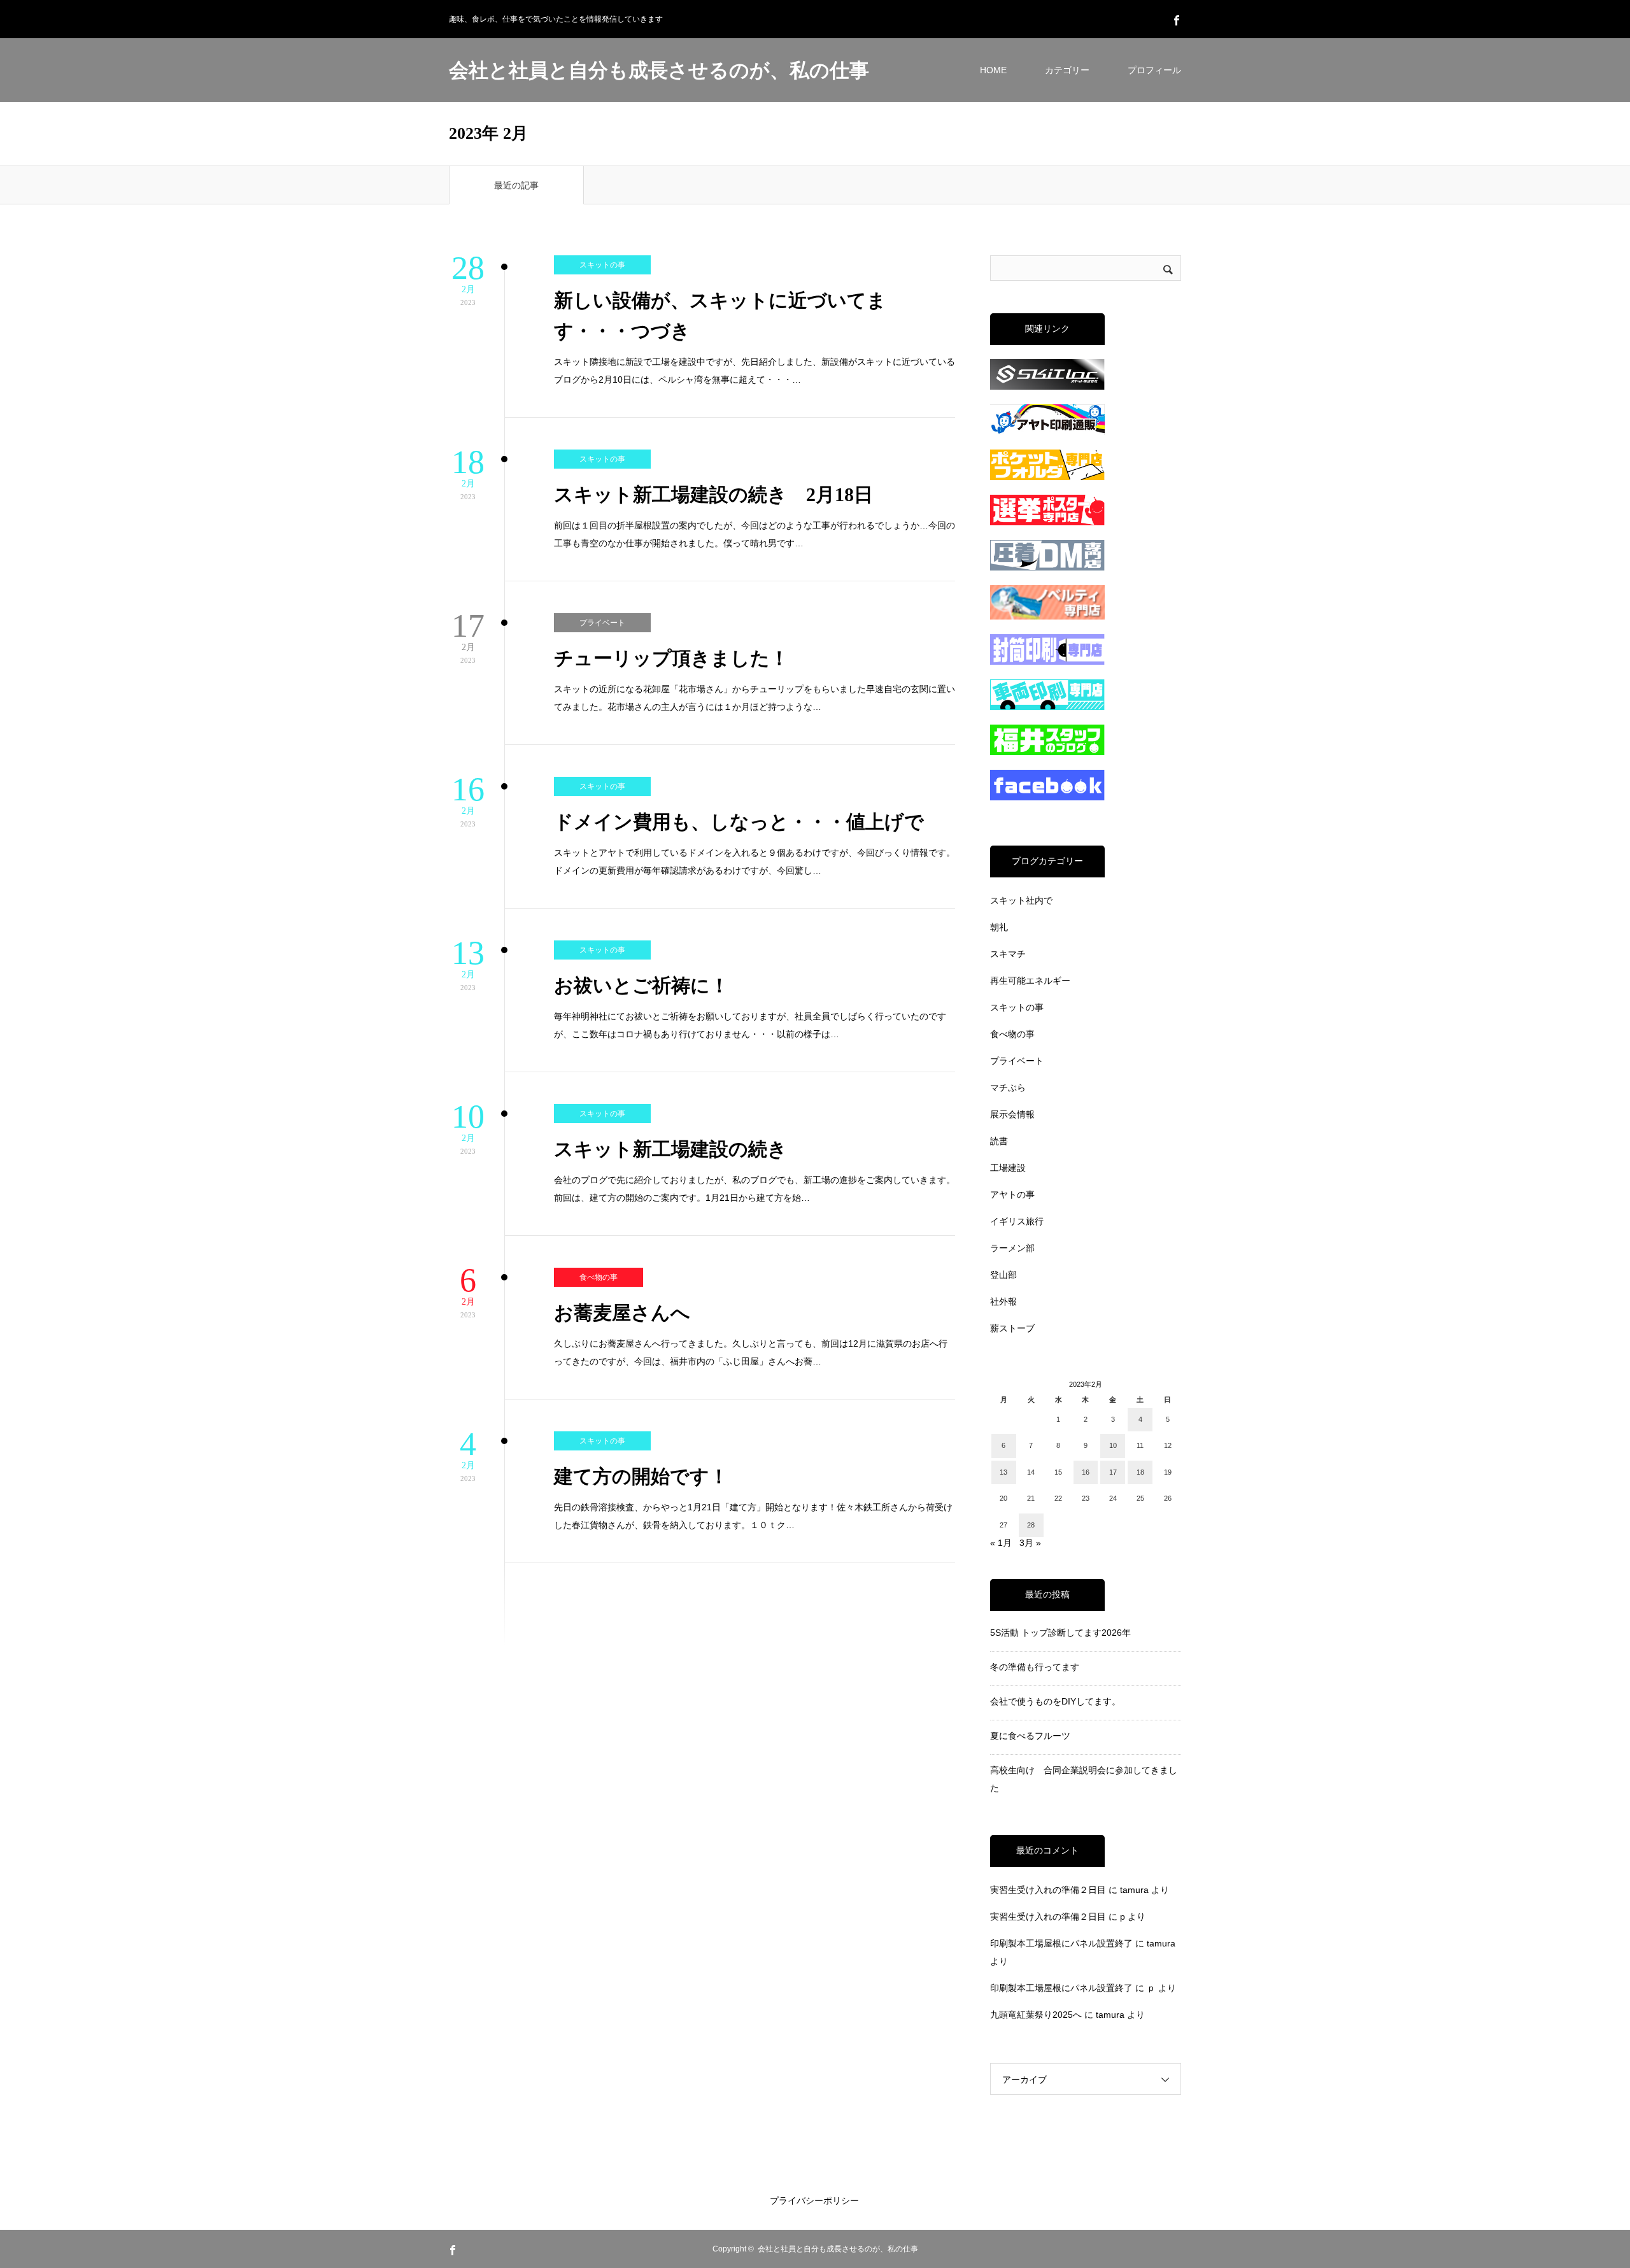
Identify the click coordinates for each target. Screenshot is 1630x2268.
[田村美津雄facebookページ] (1047, 797)
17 (1113, 1472)
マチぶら (1008, 1088)
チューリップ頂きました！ (671, 658)
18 (1140, 1472)
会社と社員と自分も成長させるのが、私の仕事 (659, 70)
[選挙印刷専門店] (1047, 522)
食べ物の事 (599, 1277)
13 (1003, 1472)
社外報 (1003, 1301)
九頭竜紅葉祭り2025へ (1036, 2015)
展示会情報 (1012, 1114)
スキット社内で (1021, 900)
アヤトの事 (1012, 1194)
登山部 (1003, 1275)
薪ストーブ (1012, 1328)
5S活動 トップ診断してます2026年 (1060, 1633)
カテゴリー (1067, 70)
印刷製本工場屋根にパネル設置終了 (1061, 1943)
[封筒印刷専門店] (1047, 662)
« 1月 (1001, 1543)
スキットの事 (602, 265)
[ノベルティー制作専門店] (1047, 616)
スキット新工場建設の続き (670, 1149)
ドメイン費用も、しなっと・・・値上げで (739, 822)
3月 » (1030, 1543)
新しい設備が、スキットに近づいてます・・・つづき (720, 315)
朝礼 (999, 927)
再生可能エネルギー (1030, 981)
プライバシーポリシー (814, 2201)
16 (1086, 1472)
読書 (999, 1141)
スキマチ (1008, 954)
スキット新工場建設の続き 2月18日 (713, 494)
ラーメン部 (1012, 1248)
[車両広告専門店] (1047, 707)
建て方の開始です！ (641, 1476)
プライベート (602, 623)
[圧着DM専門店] (1047, 567)
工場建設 (1008, 1168)
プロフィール (1154, 70)
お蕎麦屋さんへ (622, 1313)
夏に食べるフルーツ (1030, 1736)
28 (1031, 1525)
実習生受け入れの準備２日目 (1048, 1890)
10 (1113, 1445)
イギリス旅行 (1017, 1221)
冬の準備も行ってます (1035, 1667)
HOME (993, 70)
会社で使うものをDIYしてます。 (1055, 1701)
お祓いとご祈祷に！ (641, 985)
